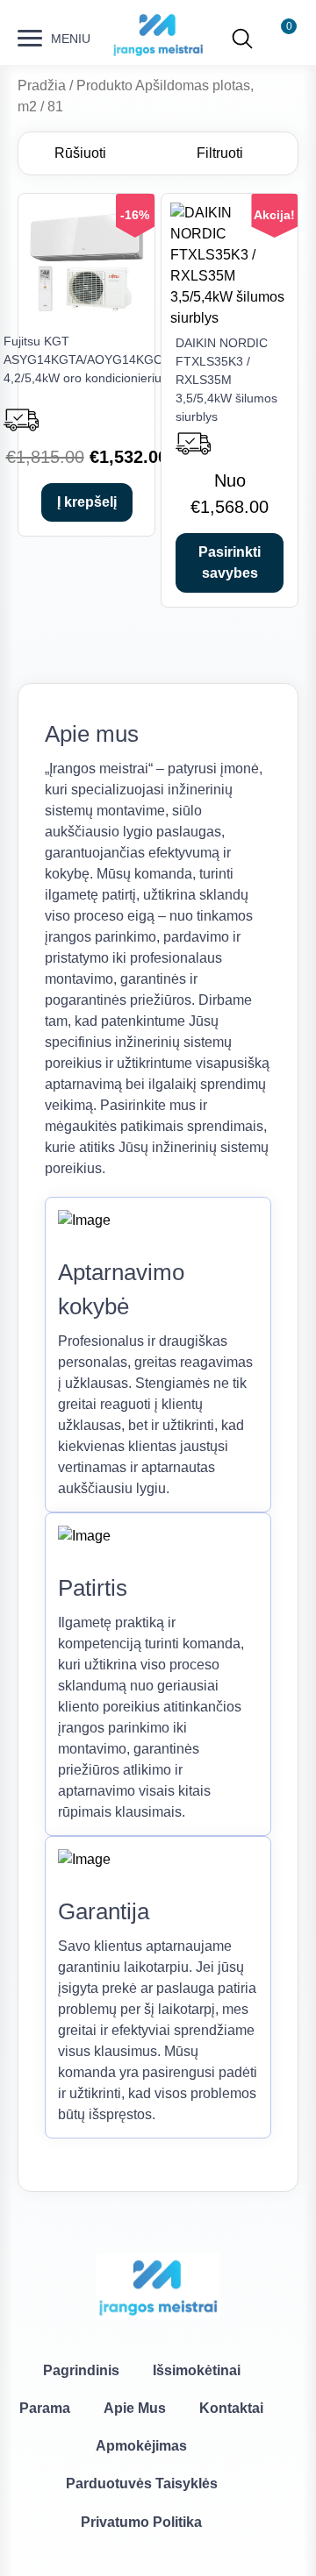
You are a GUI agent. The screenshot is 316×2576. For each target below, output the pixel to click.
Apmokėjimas (141, 2446)
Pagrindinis (81, 2370)
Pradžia (42, 85)
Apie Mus (135, 2408)
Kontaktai (231, 2408)
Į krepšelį (87, 502)
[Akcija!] (230, 318)
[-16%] (86, 316)
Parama (45, 2408)
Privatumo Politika (141, 2522)
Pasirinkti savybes (230, 562)
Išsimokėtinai (197, 2370)
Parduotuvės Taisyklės (142, 2483)
